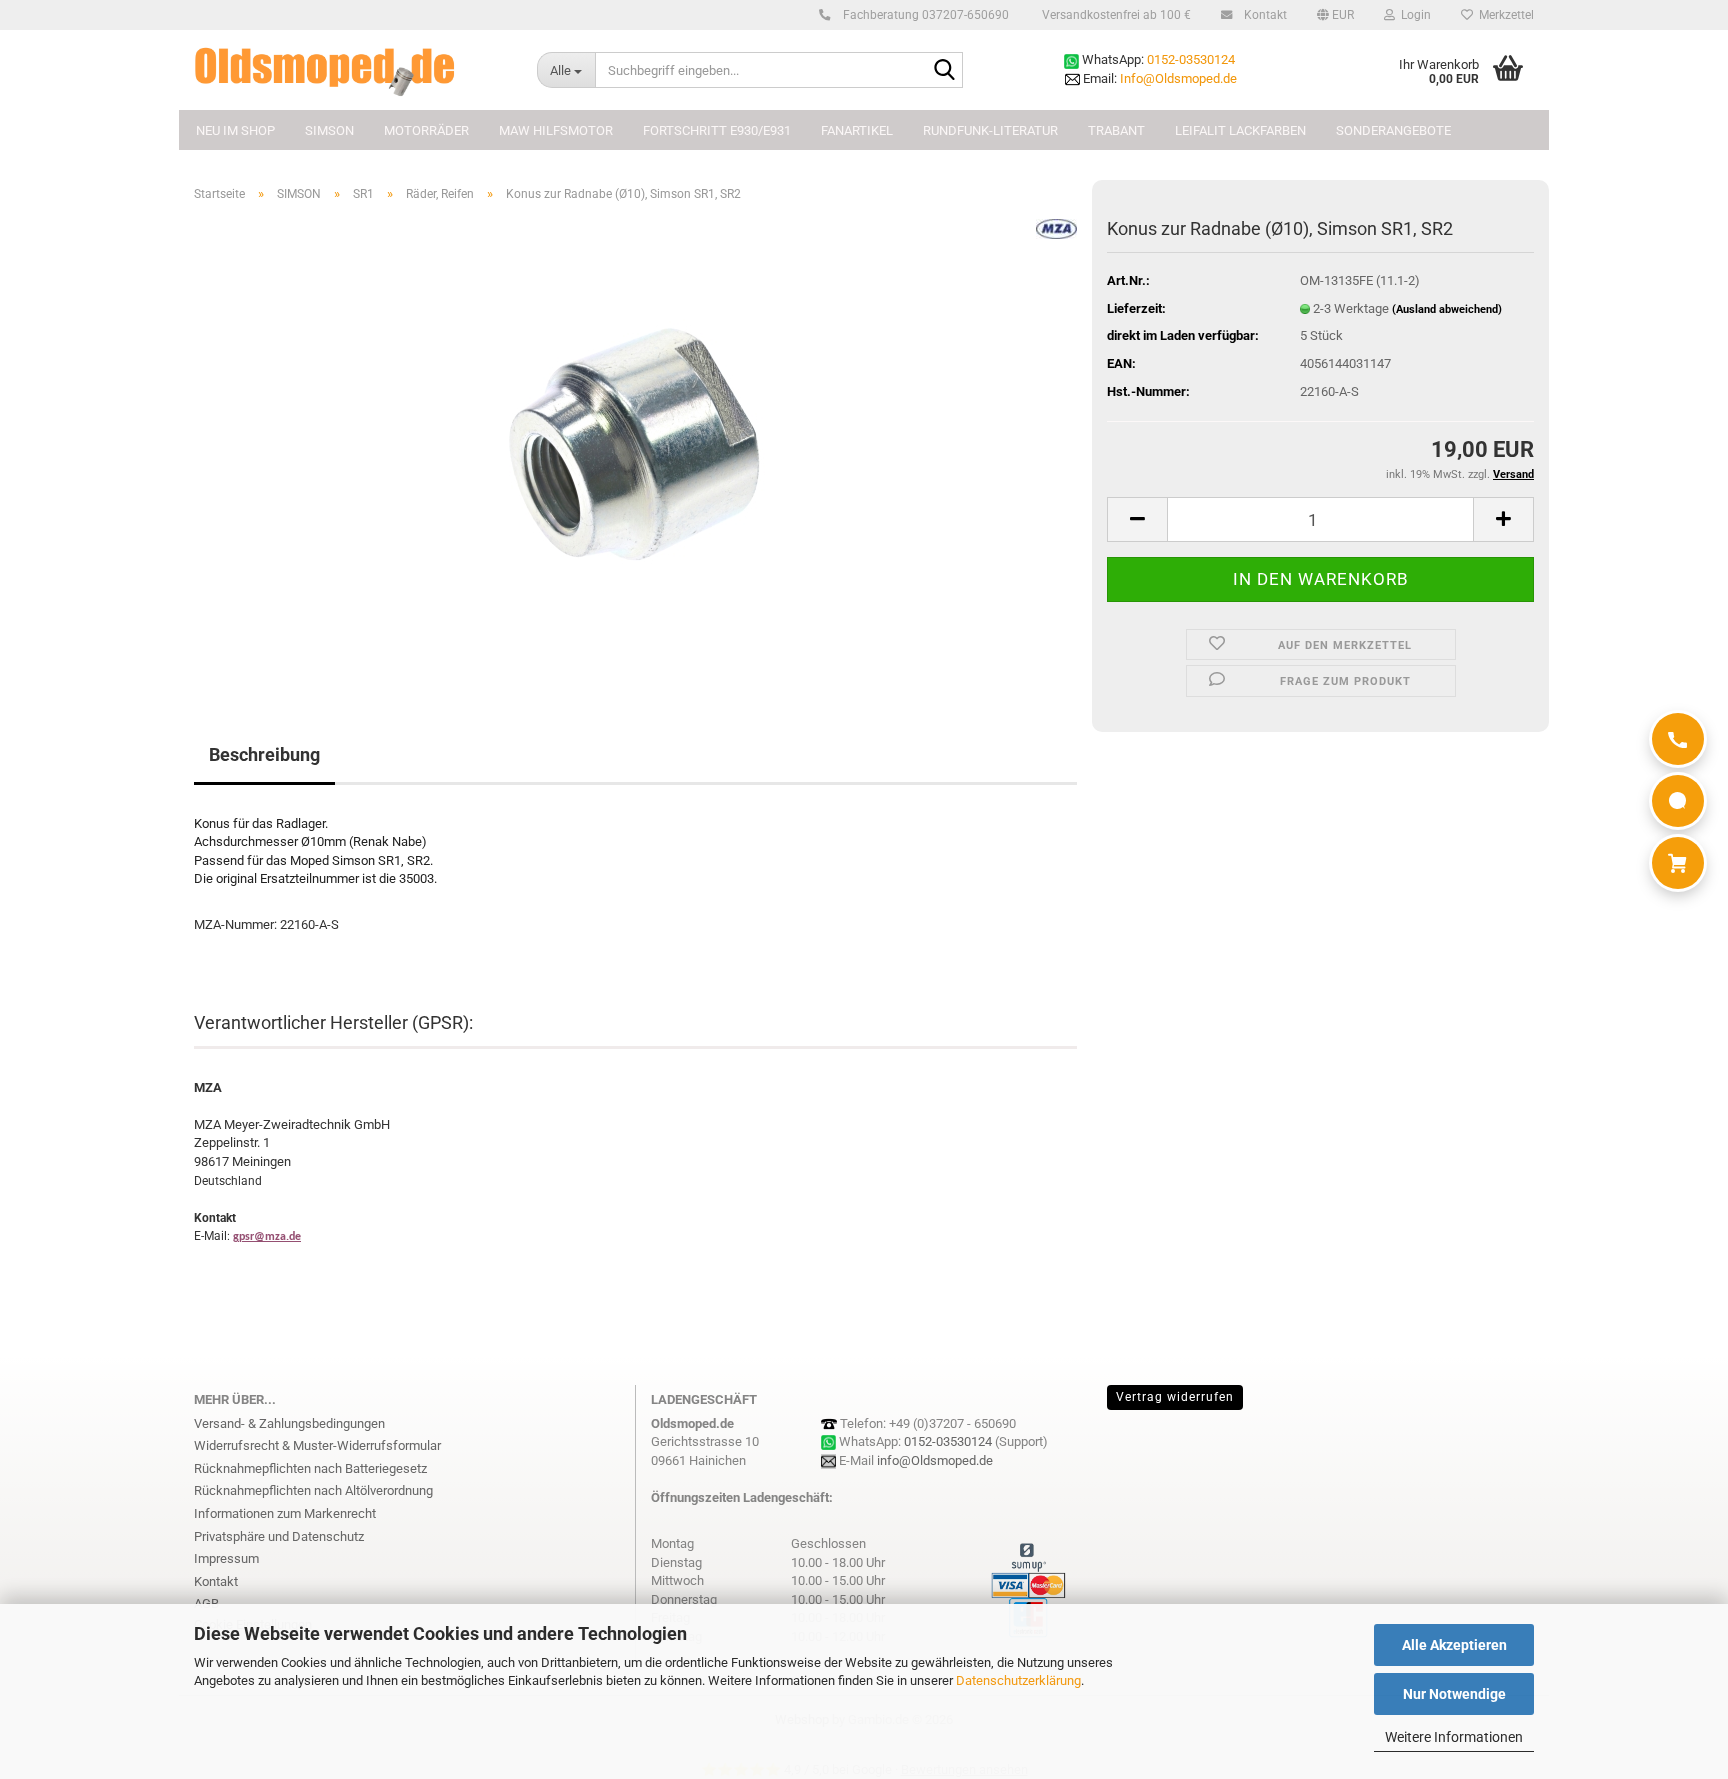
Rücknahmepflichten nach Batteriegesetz (310, 1468)
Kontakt (1264, 15)
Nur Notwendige (1454, 1694)
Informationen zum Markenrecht (285, 1513)
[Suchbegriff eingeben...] (944, 71)
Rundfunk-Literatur (990, 130)
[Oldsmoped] (350, 70)
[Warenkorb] (1678, 863)
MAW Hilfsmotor (556, 130)
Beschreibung (264, 754)
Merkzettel (1503, 15)
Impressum (226, 1558)
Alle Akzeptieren (1454, 1645)
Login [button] (1413, 15)
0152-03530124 (1191, 59)
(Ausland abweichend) (1447, 309)
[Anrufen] (1678, 739)
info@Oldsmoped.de (935, 1460)
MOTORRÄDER (426, 130)
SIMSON (329, 130)
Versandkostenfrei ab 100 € (1115, 15)
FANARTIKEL (857, 130)
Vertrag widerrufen (1175, 1397)
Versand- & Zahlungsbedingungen (289, 1423)
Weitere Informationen (1454, 1737)
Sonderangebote (1393, 130)
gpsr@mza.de (267, 1237)
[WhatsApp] (1678, 801)
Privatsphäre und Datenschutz (279, 1536)
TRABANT (1116, 130)
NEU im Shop (235, 130)
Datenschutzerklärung (1018, 1680)
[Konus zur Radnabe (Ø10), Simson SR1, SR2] (636, 442)
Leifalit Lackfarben (1240, 130)
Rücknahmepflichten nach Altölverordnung (313, 1490)
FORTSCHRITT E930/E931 (717, 130)
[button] (1335, 15)
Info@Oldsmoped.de (1178, 78)
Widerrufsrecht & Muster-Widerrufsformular (317, 1445)
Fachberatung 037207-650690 (924, 15)
